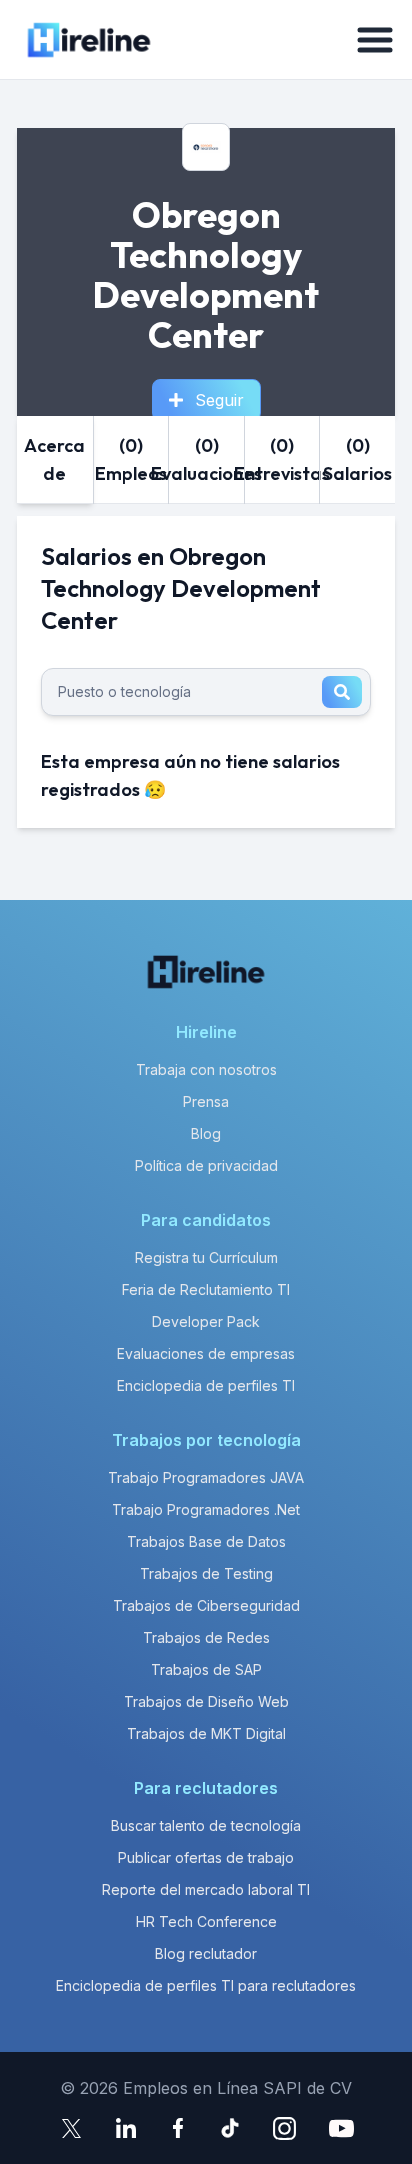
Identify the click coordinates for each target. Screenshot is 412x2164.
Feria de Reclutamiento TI (206, 1289)
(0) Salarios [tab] (357, 459)
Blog (206, 1133)
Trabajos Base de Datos (206, 1541)
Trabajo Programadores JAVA (206, 1477)
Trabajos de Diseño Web (206, 1701)
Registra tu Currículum (206, 1257)
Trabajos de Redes (206, 1637)
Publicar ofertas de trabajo (206, 1857)
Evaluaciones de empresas (206, 1353)
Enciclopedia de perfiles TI (206, 1385)
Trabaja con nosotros (206, 1069)
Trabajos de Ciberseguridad (206, 1605)
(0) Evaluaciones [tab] (206, 459)
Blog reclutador (206, 1953)
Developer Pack (206, 1321)
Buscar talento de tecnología (206, 1825)
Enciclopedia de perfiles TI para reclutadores (206, 1985)
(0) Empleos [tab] (131, 459)
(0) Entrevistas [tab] (282, 459)
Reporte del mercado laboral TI (206, 1889)
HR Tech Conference (206, 1921)
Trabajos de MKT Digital (206, 1733)
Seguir (219, 400)
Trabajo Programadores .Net (206, 1509)
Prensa (206, 1101)
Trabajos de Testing (206, 1573)
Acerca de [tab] (54, 459)
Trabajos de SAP (206, 1669)
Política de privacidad (206, 1165)
